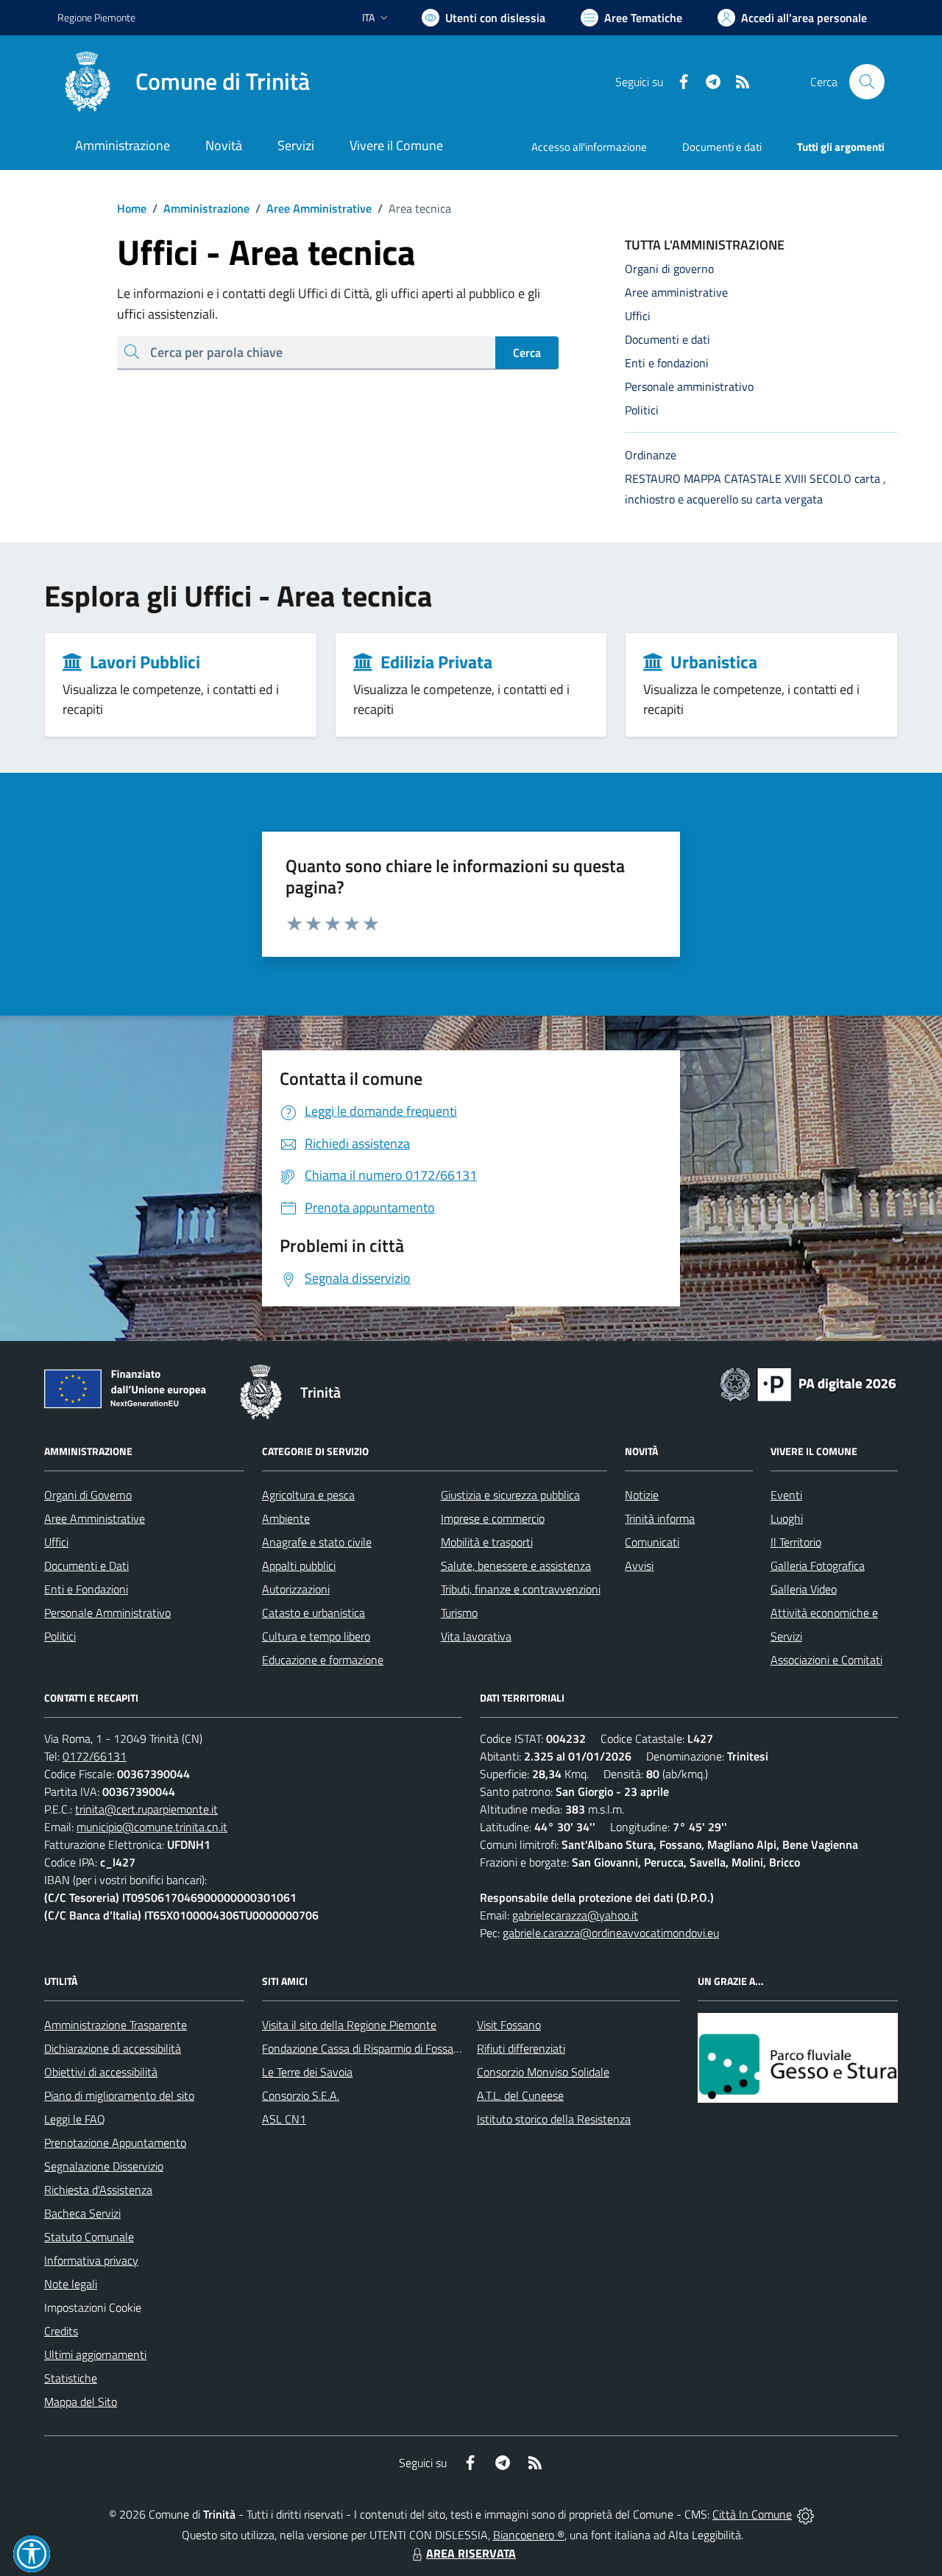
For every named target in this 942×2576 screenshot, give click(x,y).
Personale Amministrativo (107, 1613)
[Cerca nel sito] (867, 82)
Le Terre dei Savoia (307, 2072)
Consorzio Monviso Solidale (543, 2072)
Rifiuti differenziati (521, 2048)
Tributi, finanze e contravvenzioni (521, 1589)
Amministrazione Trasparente (116, 2025)
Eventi (786, 1495)
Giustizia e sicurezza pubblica (510, 1495)
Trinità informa (660, 1518)
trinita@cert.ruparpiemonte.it (146, 1809)
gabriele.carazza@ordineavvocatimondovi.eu (611, 1933)
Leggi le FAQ (75, 2119)
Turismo (459, 1613)
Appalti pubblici (299, 1565)
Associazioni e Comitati (826, 1660)
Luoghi (787, 1518)
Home (132, 208)
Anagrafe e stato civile (317, 1542)
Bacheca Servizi (82, 2213)
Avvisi (639, 1565)
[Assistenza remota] (805, 2514)
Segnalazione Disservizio (104, 2166)
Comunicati (652, 1542)
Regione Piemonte (96, 17)
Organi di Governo (88, 1495)
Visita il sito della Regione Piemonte (349, 2025)
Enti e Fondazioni (86, 1589)
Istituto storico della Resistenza (554, 2119)
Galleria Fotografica (818, 1565)
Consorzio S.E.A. (301, 2095)
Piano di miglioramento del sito (119, 2095)
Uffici (56, 1542)
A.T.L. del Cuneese (520, 2095)
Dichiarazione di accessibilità (113, 2048)
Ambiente (286, 1518)
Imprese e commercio (493, 1518)
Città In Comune (752, 2514)
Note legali (71, 2284)
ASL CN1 (284, 2119)
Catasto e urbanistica (314, 1613)
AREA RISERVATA (471, 2553)
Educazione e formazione (323, 1660)
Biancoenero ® (529, 2535)
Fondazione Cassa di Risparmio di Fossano (364, 2048)
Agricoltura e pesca (308, 1495)
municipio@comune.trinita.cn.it (152, 1827)
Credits (61, 2331)
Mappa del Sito (81, 2402)
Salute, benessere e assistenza (516, 1565)
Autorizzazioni (296, 1589)
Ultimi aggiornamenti (95, 2354)
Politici (60, 1636)
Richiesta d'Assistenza (98, 2190)
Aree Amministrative (314, 208)
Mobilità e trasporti (487, 1542)
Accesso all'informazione (589, 147)
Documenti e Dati (86, 1565)
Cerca (527, 353)
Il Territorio (796, 1542)
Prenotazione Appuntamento (115, 2142)
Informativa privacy (91, 2260)
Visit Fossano (509, 2025)
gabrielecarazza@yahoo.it (575, 1915)
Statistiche (71, 2378)
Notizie (642, 1495)
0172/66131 (95, 1756)
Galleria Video (804, 1589)
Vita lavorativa (476, 1636)
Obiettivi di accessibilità (101, 2072)
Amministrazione (201, 208)
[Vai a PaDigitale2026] (808, 1383)
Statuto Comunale (89, 2237)
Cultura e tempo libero (316, 1636)
